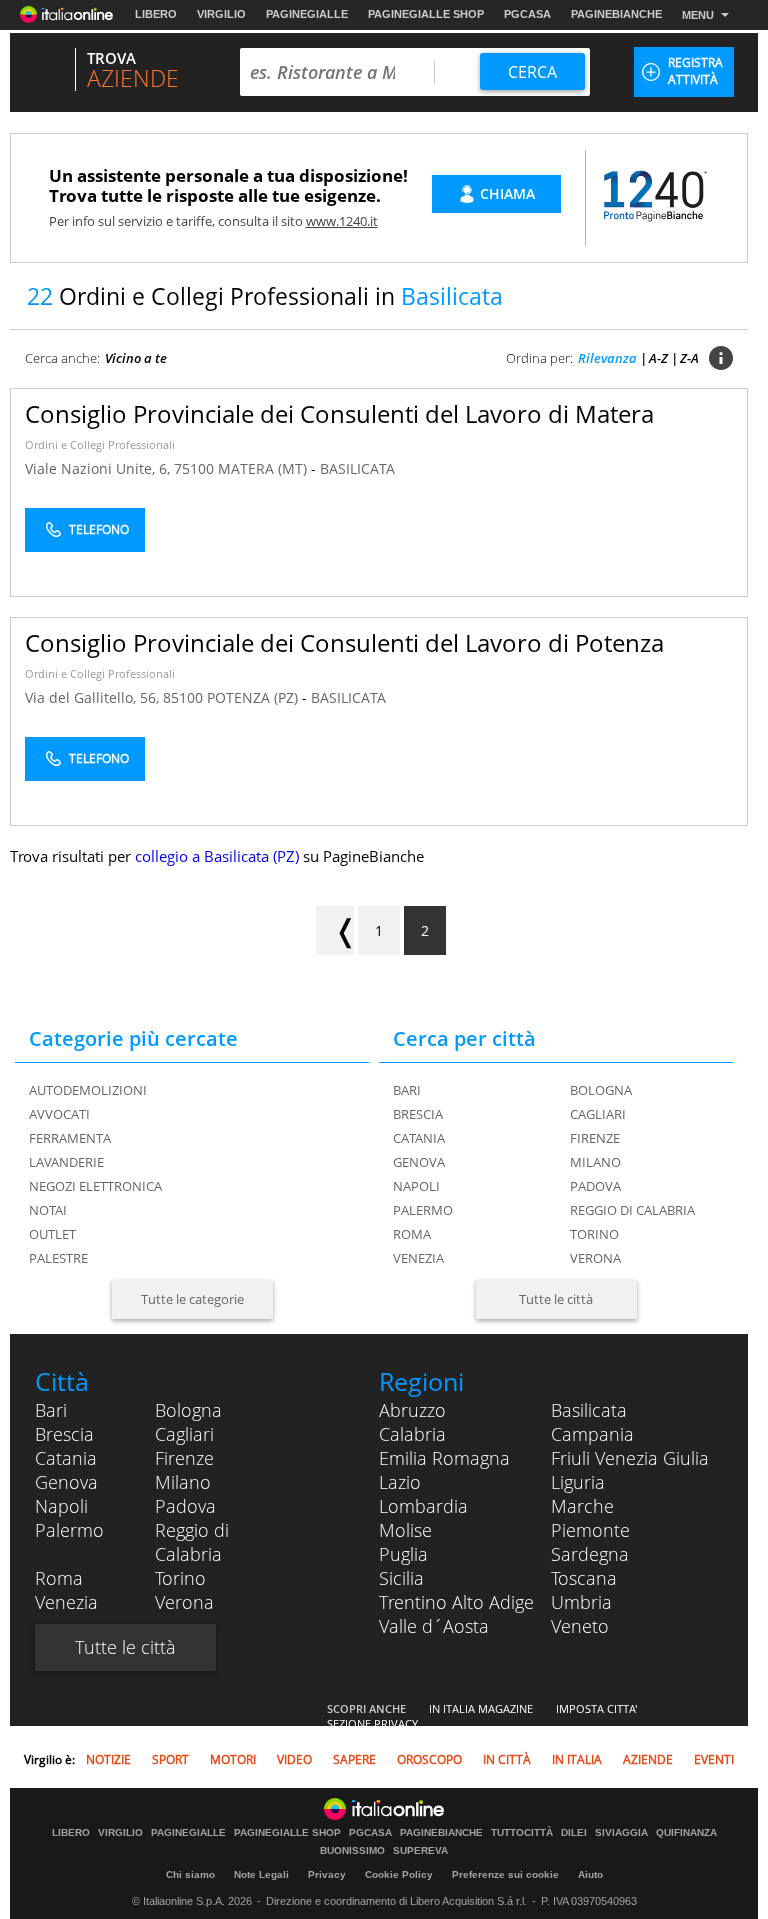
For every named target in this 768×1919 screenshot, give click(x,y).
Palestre (58, 1258)
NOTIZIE (108, 1759)
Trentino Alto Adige (456, 1602)
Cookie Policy (399, 1874)
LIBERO (156, 14)
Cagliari (598, 1114)
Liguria (578, 1482)
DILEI (574, 1833)
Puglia (403, 1554)
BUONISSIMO (352, 1851)
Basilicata (589, 1410)
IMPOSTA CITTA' (596, 1708)
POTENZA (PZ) (254, 697)
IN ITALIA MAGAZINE (481, 1708)
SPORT (170, 1759)
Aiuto (590, 1874)
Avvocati (59, 1114)
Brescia (418, 1114)
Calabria (412, 1434)
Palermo (423, 1210)
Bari (407, 1090)
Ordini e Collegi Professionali (100, 444)
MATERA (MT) (264, 468)
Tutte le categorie (192, 1299)
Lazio (400, 1482)
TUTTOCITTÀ (522, 1833)
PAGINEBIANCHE (616, 14)
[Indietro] (335, 930)
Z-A (689, 358)
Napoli (416, 1186)
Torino (594, 1234)
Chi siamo (190, 1874)
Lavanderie (66, 1162)
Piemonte (590, 1530)
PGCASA (527, 14)
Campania (592, 1434)
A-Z (658, 358)
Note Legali (261, 1874)
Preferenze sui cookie (505, 1874)
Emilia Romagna (444, 1458)
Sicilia (401, 1578)
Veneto (580, 1626)
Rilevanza (607, 358)
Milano (595, 1162)
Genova (419, 1162)
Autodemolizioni (88, 1090)
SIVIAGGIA (621, 1833)
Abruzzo (412, 1410)
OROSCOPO (429, 1759)
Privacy (327, 1874)
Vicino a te (136, 358)
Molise (405, 1530)
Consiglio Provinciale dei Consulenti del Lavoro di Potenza (344, 642)
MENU (698, 15)
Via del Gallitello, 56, (94, 697)
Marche (582, 1506)
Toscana (584, 1578)
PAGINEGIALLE (307, 14)
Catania (419, 1138)
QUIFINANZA (686, 1833)
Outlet (52, 1234)
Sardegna (590, 1554)
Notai (48, 1210)
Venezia (418, 1258)
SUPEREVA (420, 1851)
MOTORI (233, 1759)
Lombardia (423, 1506)
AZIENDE (648, 1759)
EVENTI (714, 1759)
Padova (595, 1186)
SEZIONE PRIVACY (372, 1723)
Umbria (581, 1602)
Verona (595, 1258)
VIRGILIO (221, 14)
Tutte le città (556, 1299)
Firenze (595, 1138)
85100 (183, 697)
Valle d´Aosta (434, 1626)
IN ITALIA (577, 1759)
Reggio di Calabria (632, 1210)
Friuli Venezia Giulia (630, 1458)
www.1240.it (342, 221)
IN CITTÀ (507, 1759)
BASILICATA (357, 468)
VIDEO (294, 1759)
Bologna (601, 1090)
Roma (412, 1234)
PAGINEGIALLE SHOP (426, 14)
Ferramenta (70, 1138)
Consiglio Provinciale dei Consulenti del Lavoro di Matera (339, 413)
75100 (194, 468)
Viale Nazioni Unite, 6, (99, 468)
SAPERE (354, 1759)
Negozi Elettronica (95, 1186)
